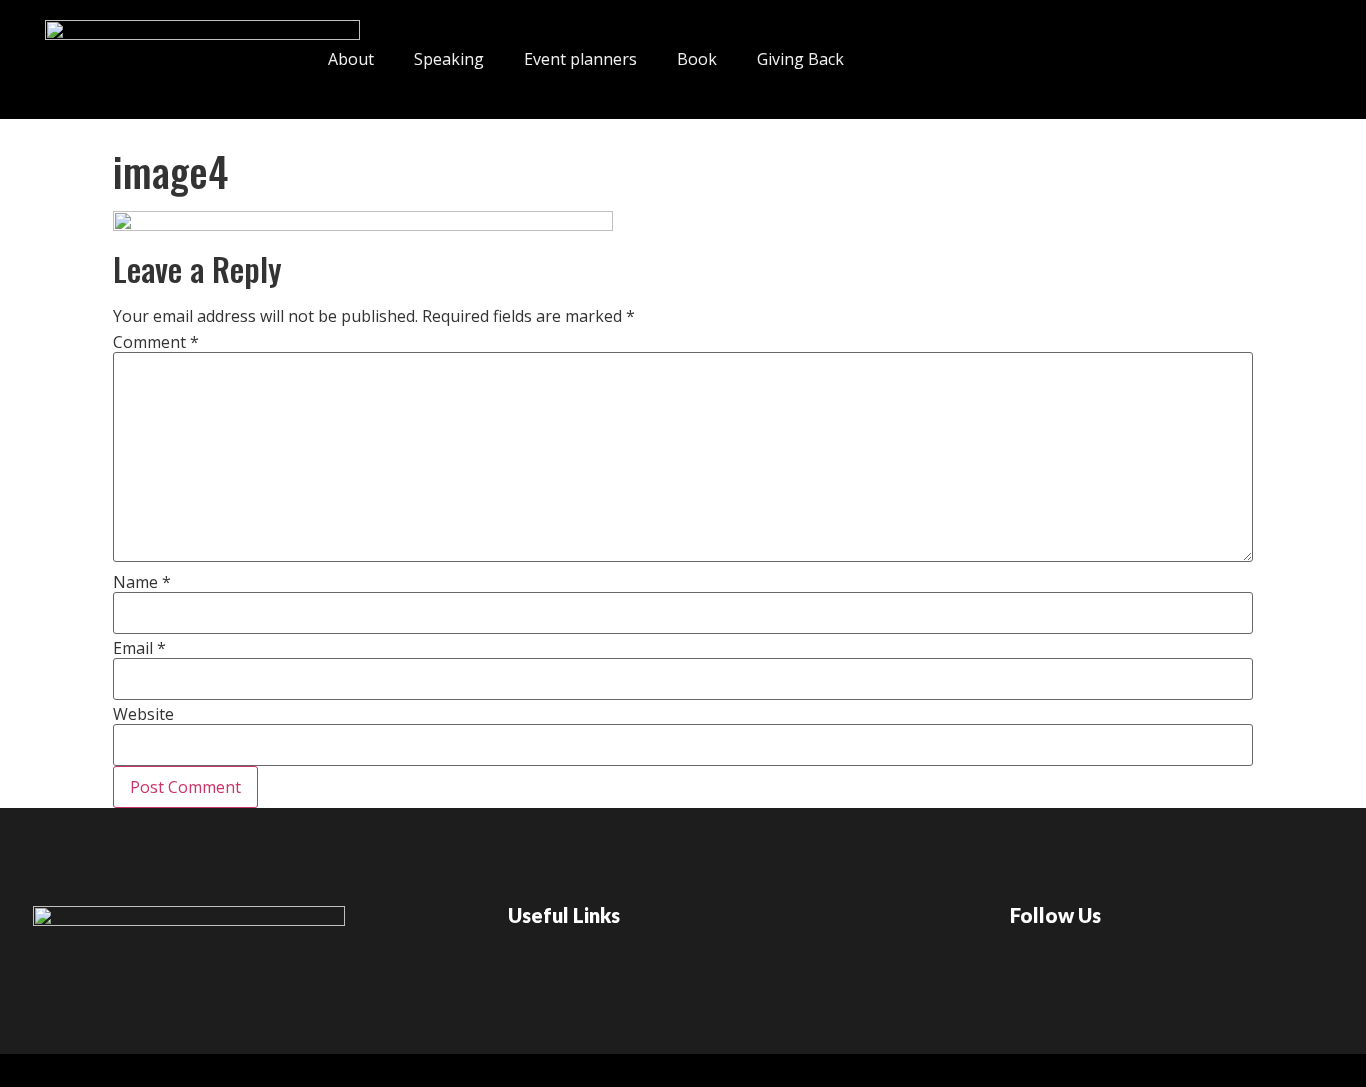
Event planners (580, 59)
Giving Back (800, 59)
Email (139, 648)
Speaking (449, 59)
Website (143, 714)
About (351, 59)
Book (697, 59)
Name (142, 582)
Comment (156, 342)
